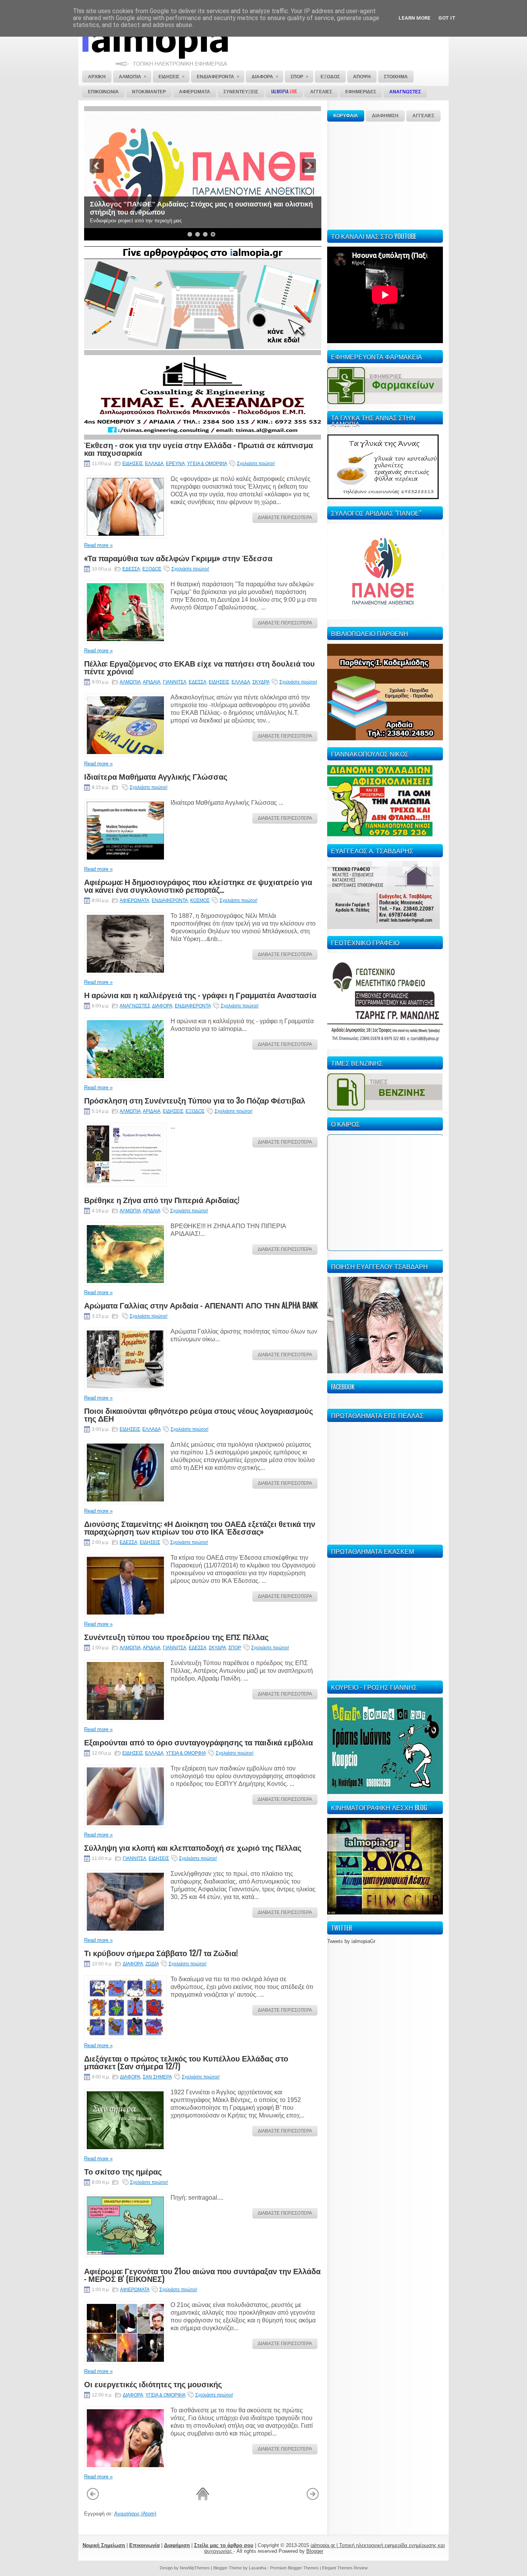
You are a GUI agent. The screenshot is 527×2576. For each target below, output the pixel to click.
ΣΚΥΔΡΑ (261, 682)
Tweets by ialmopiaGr (351, 1941)
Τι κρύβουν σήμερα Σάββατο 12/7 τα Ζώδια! (161, 1953)
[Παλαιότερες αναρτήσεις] (313, 2499)
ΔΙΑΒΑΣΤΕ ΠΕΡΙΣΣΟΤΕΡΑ (285, 518)
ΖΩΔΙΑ (152, 1964)
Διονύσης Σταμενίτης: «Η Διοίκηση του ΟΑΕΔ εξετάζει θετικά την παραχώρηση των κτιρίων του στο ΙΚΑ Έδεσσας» (200, 1527)
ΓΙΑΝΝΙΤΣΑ (175, 682)
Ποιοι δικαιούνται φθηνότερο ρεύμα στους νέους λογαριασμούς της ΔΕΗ (198, 1414)
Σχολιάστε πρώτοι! (256, 464)
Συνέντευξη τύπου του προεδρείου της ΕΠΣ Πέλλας (176, 1637)
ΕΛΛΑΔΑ (154, 464)
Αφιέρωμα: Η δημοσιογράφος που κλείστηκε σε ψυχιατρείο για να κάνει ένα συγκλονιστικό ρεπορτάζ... (198, 885)
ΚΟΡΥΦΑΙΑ (346, 116)
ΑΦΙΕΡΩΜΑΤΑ (134, 900)
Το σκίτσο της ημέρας (123, 2171)
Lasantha (258, 2568)
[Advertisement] (385, 174)
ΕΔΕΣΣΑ (131, 569)
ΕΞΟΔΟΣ (152, 569)
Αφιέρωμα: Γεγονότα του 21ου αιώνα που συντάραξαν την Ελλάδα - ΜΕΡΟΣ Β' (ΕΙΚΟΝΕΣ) (202, 2275)
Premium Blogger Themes (294, 2568)
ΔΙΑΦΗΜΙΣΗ (385, 116)
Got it (447, 18)
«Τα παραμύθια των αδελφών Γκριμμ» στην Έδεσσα (178, 558)
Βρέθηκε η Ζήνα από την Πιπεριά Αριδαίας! (162, 1200)
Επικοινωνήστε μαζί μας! (131, 212)
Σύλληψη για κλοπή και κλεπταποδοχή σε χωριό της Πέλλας (193, 1847)
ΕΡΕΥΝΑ (175, 464)
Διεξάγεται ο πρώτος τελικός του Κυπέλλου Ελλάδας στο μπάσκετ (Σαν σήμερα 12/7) (186, 2062)
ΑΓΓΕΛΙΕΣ (423, 116)
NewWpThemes (195, 2568)
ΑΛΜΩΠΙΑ (130, 682)
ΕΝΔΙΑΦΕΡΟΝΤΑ (170, 900)
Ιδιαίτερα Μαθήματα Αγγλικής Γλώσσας (156, 776)
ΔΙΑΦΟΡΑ (162, 1006)
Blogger (315, 2551)
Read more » (98, 545)
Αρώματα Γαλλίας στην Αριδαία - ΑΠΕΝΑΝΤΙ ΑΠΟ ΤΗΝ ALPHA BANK (201, 1305)
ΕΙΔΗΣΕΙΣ (133, 464)
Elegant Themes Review (345, 2568)
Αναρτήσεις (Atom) (135, 2514)
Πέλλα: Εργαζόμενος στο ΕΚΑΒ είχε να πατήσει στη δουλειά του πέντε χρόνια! (199, 667)
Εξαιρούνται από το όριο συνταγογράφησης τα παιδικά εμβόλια (198, 1742)
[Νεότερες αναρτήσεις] (93, 2499)
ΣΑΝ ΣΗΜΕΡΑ (157, 2077)
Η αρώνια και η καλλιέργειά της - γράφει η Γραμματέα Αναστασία (200, 995)
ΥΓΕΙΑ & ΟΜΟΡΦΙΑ (207, 464)
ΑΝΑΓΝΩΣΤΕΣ (135, 1006)
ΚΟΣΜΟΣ (200, 900)
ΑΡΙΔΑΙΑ (152, 682)
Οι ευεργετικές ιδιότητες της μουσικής (153, 2384)
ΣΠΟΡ (235, 1648)
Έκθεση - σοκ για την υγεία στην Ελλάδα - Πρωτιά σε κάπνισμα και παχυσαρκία (198, 449)
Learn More (415, 18)
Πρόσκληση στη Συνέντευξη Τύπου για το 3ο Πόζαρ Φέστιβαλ (195, 1100)
